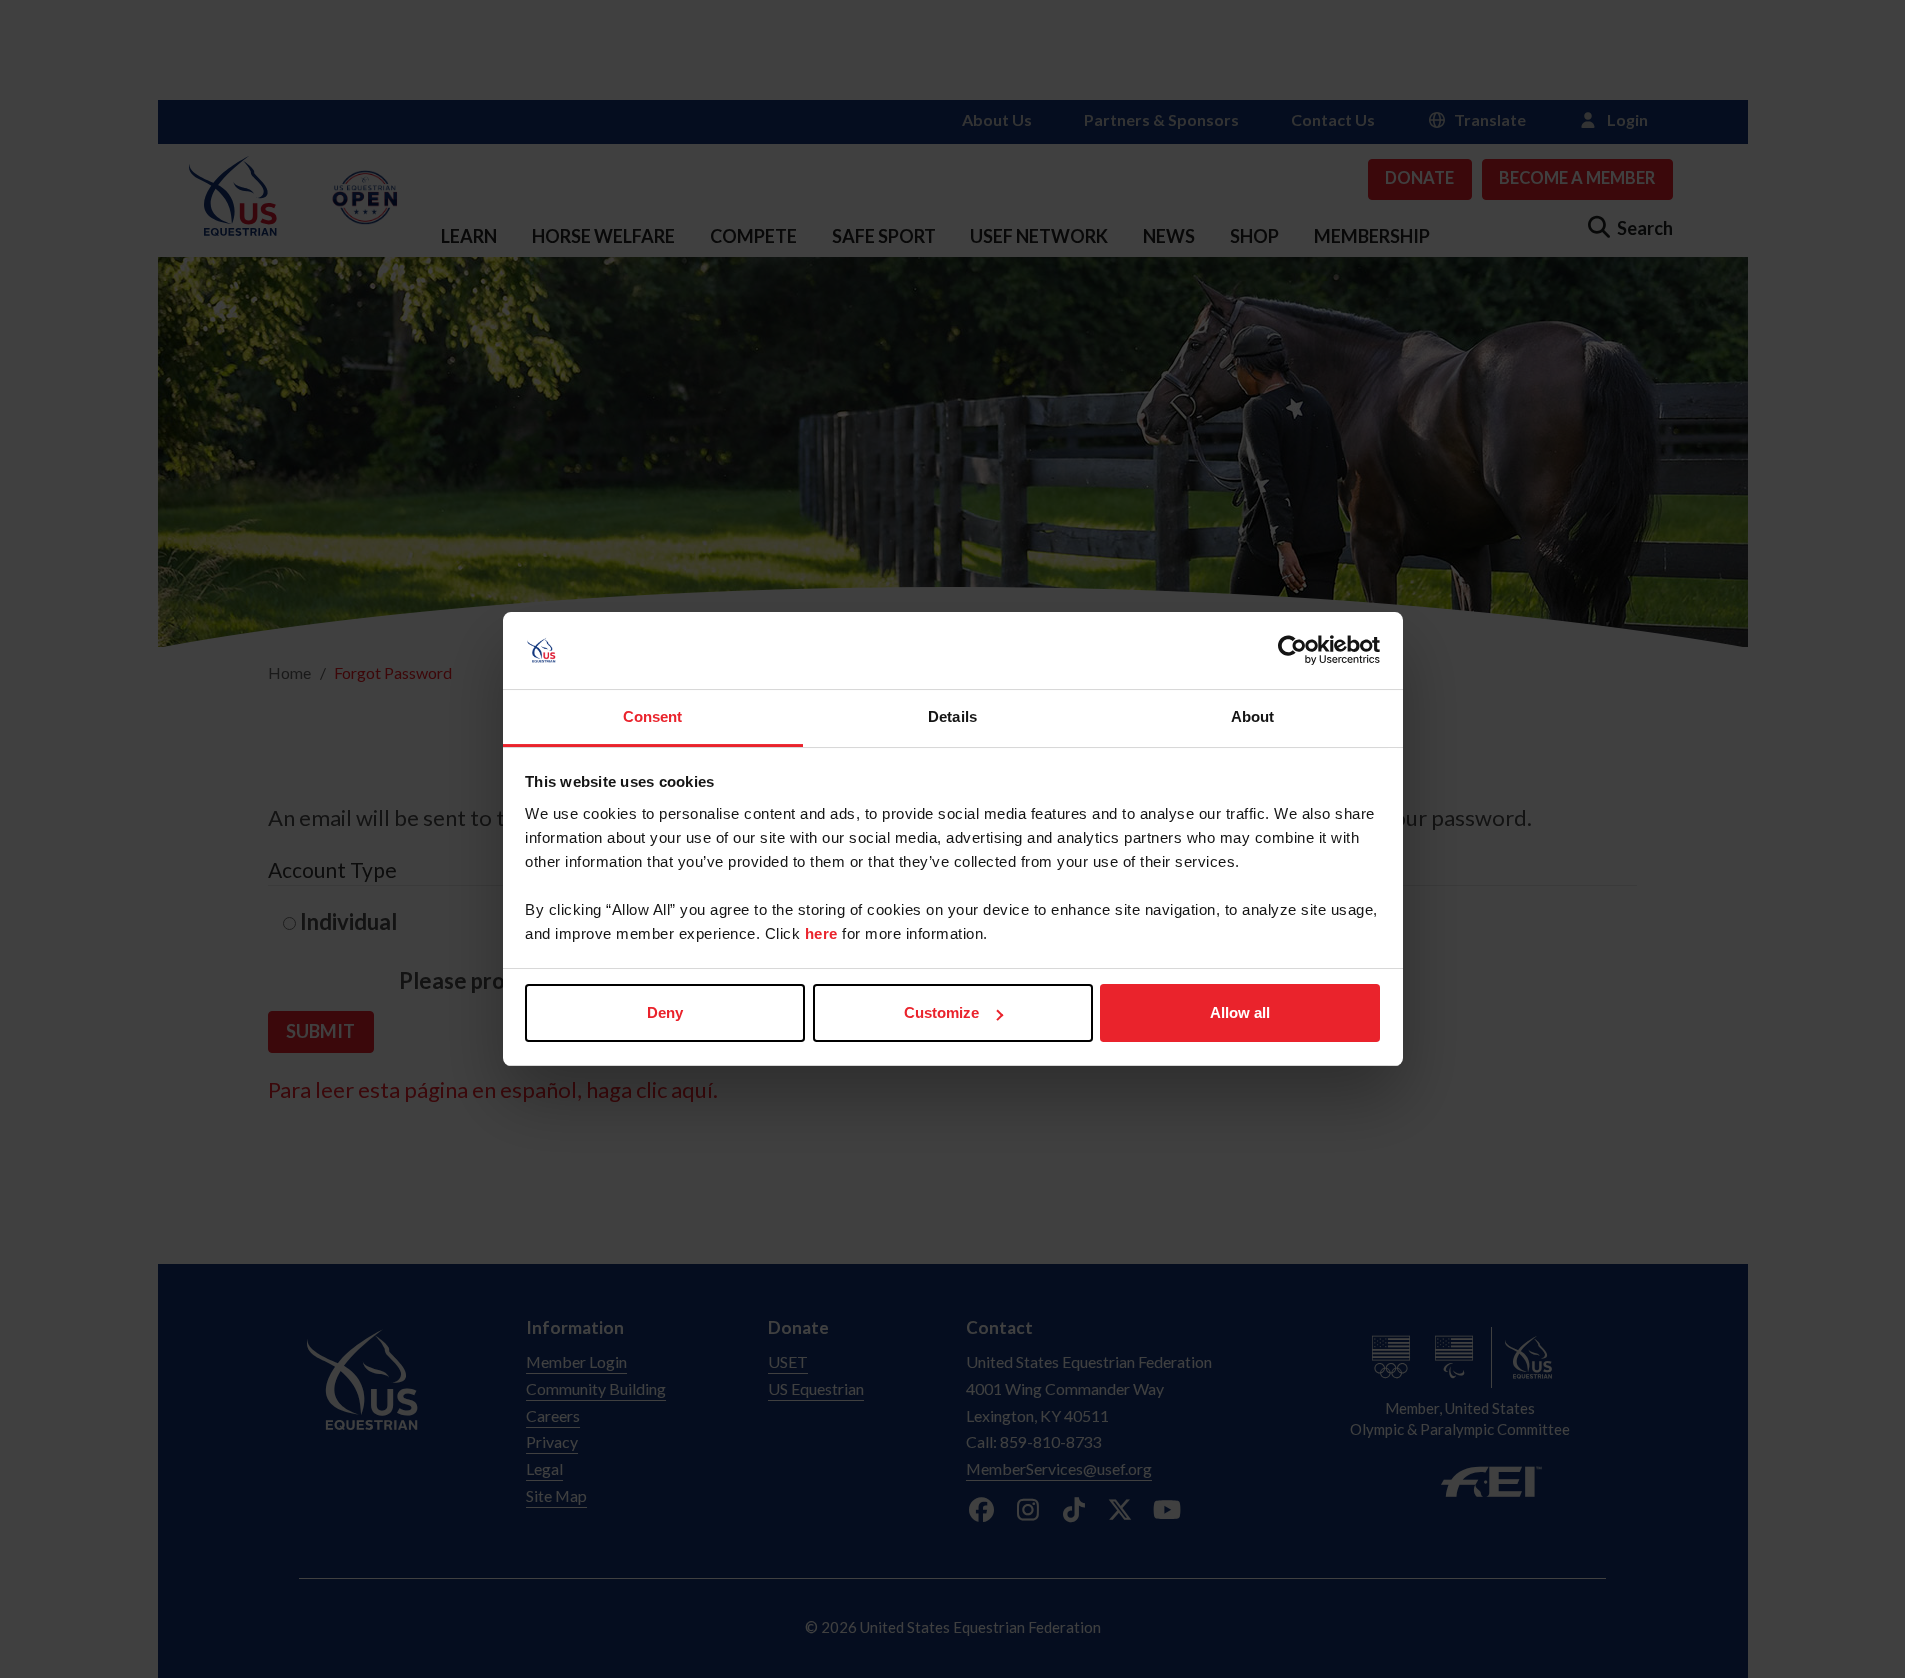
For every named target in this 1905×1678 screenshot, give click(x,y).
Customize (941, 1012)
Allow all (1240, 1012)
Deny (665, 1012)
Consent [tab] (653, 716)
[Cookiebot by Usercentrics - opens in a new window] (1292, 651)
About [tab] (1253, 716)
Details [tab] (952, 716)
